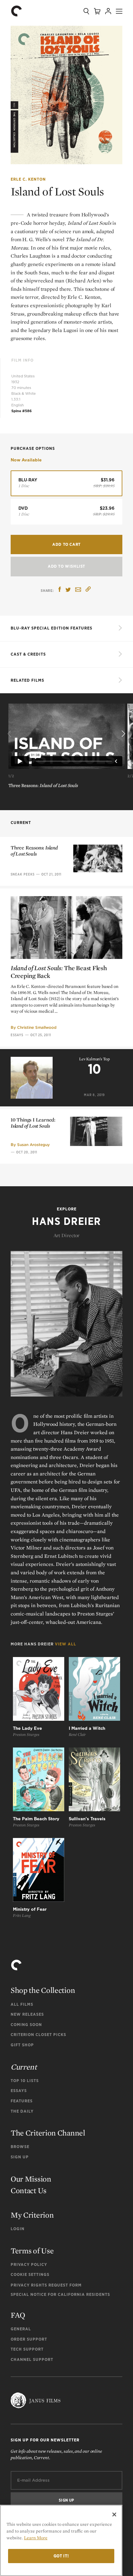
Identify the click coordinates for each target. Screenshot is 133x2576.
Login (18, 2229)
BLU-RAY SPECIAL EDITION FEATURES (51, 628)
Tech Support (27, 2349)
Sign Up (20, 2157)
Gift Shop (22, 2045)
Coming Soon (26, 2025)
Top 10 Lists (25, 2081)
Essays (17, 1035)
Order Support (29, 2339)
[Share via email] (78, 590)
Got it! (61, 2556)
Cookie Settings (30, 2274)
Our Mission (31, 2179)
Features (22, 2101)
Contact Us (29, 2190)
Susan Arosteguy (33, 1145)
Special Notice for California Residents (60, 2294)
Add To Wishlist (66, 566)
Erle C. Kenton (28, 179)
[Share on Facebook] (60, 590)
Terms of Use (32, 2251)
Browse (20, 2147)
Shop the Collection (43, 1990)
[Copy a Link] (88, 590)
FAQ (18, 2315)
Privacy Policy (29, 2264)
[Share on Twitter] (68, 590)
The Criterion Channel (48, 2133)
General (21, 2329)
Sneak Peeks (23, 874)
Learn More (36, 2538)
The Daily (22, 2111)
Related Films (27, 680)
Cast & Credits (28, 654)
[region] (61, 2540)
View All (66, 1644)
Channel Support (32, 2359)
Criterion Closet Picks (38, 2035)
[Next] (123, 734)
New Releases (27, 2014)
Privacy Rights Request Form (46, 2285)
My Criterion (32, 2215)
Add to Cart (66, 544)
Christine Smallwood (37, 1027)
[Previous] (10, 734)
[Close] (114, 2514)
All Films (22, 2004)
